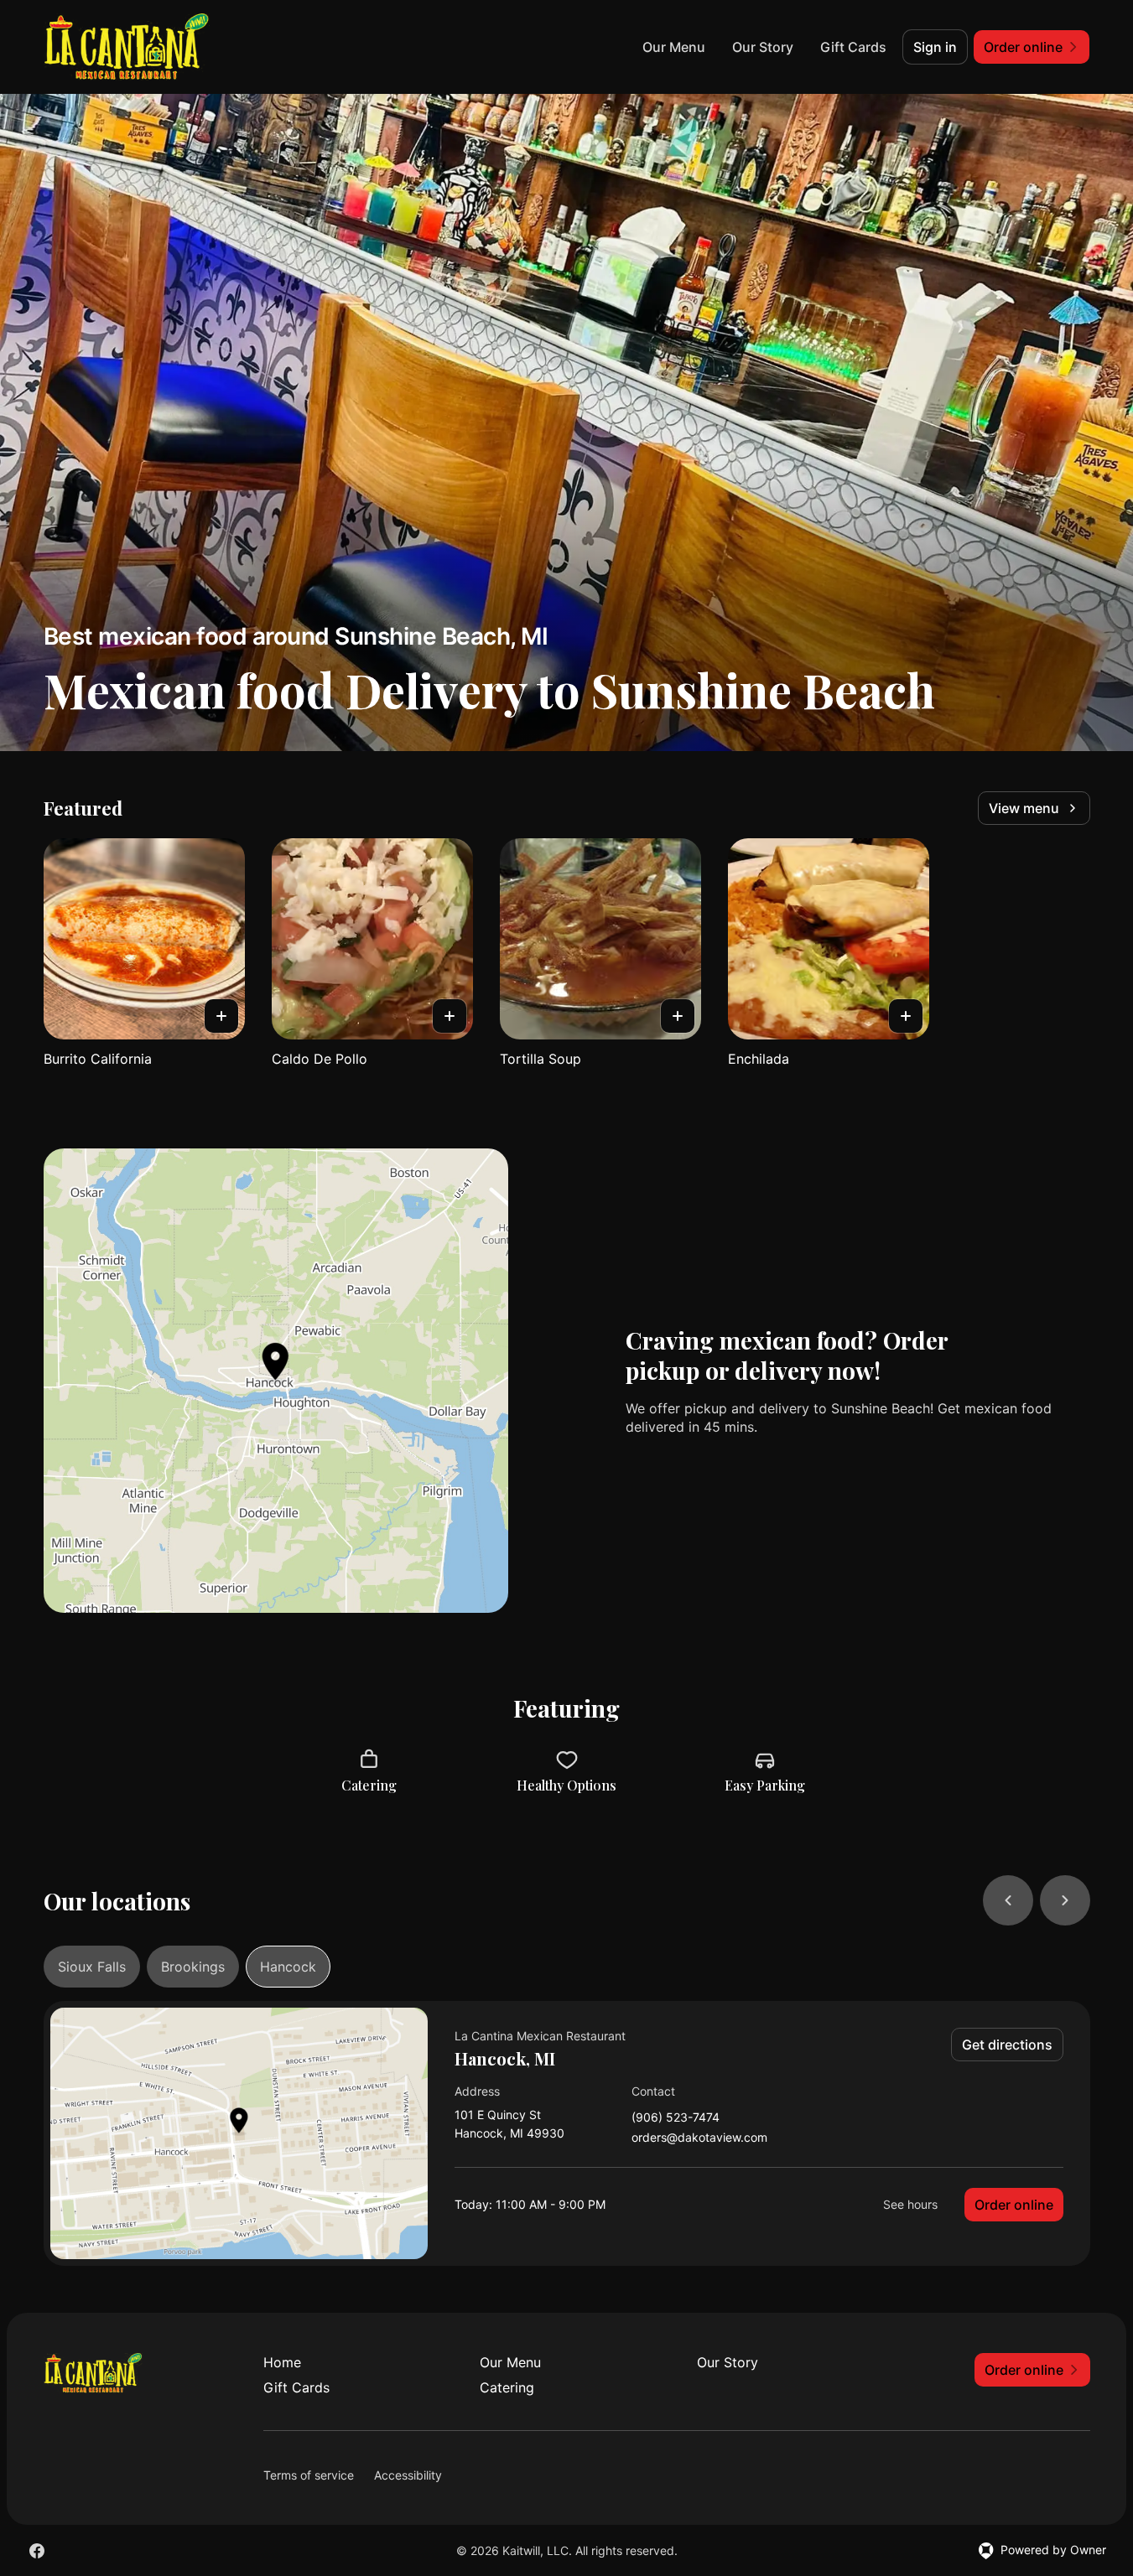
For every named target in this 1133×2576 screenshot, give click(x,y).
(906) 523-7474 (676, 2118)
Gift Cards (853, 47)
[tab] (92, 1967)
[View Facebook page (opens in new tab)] (37, 2551)
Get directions (1007, 2045)
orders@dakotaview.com (699, 2138)
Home (282, 2362)
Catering (507, 2387)
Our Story (763, 47)
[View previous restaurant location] (1008, 1900)
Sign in (935, 47)
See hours (910, 2204)
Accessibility (408, 2475)
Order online (1014, 2205)
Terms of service (309, 2475)
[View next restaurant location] (1065, 1900)
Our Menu (674, 47)
